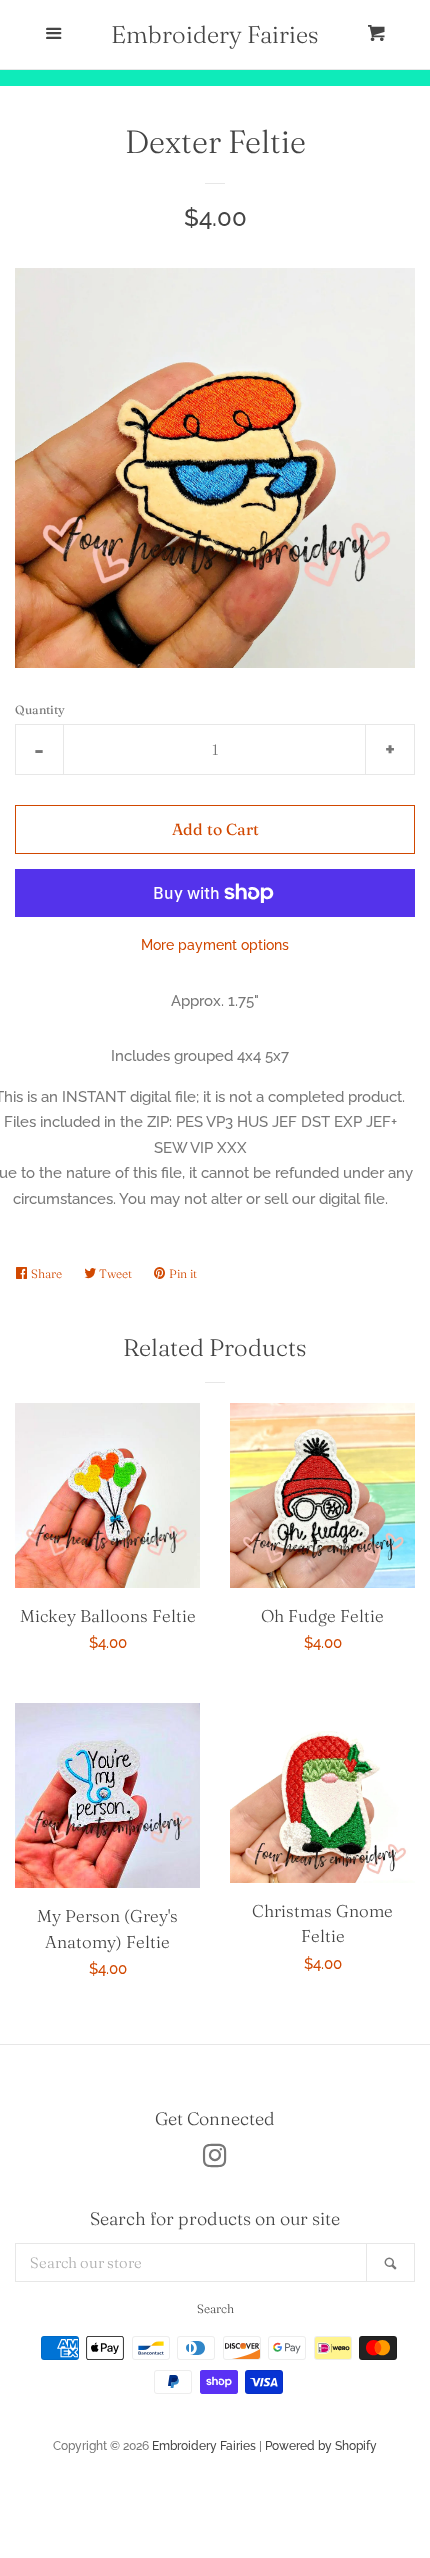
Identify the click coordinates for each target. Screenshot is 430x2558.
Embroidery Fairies (215, 35)
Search (215, 2308)
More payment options (215, 945)
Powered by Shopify (321, 2446)
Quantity (40, 709)
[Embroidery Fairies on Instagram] (215, 2160)
